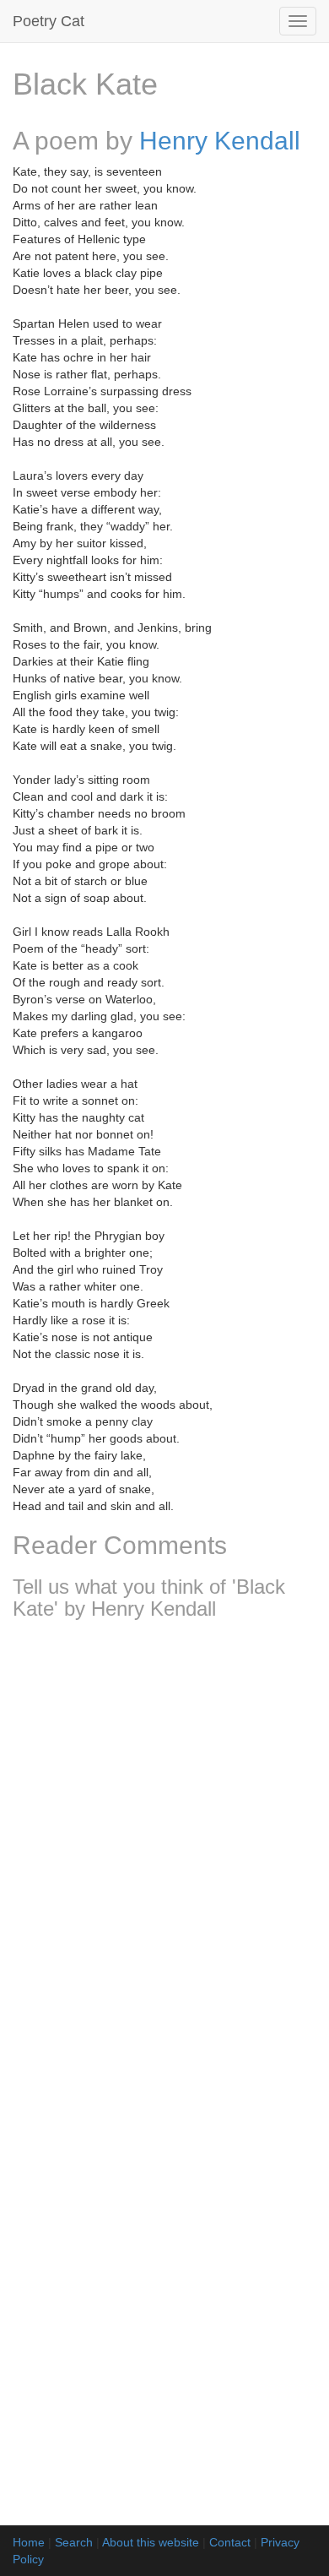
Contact (230, 2542)
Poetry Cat (49, 21)
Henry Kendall (220, 141)
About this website (151, 2542)
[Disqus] (164, 1856)
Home (29, 2542)
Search (74, 2542)
